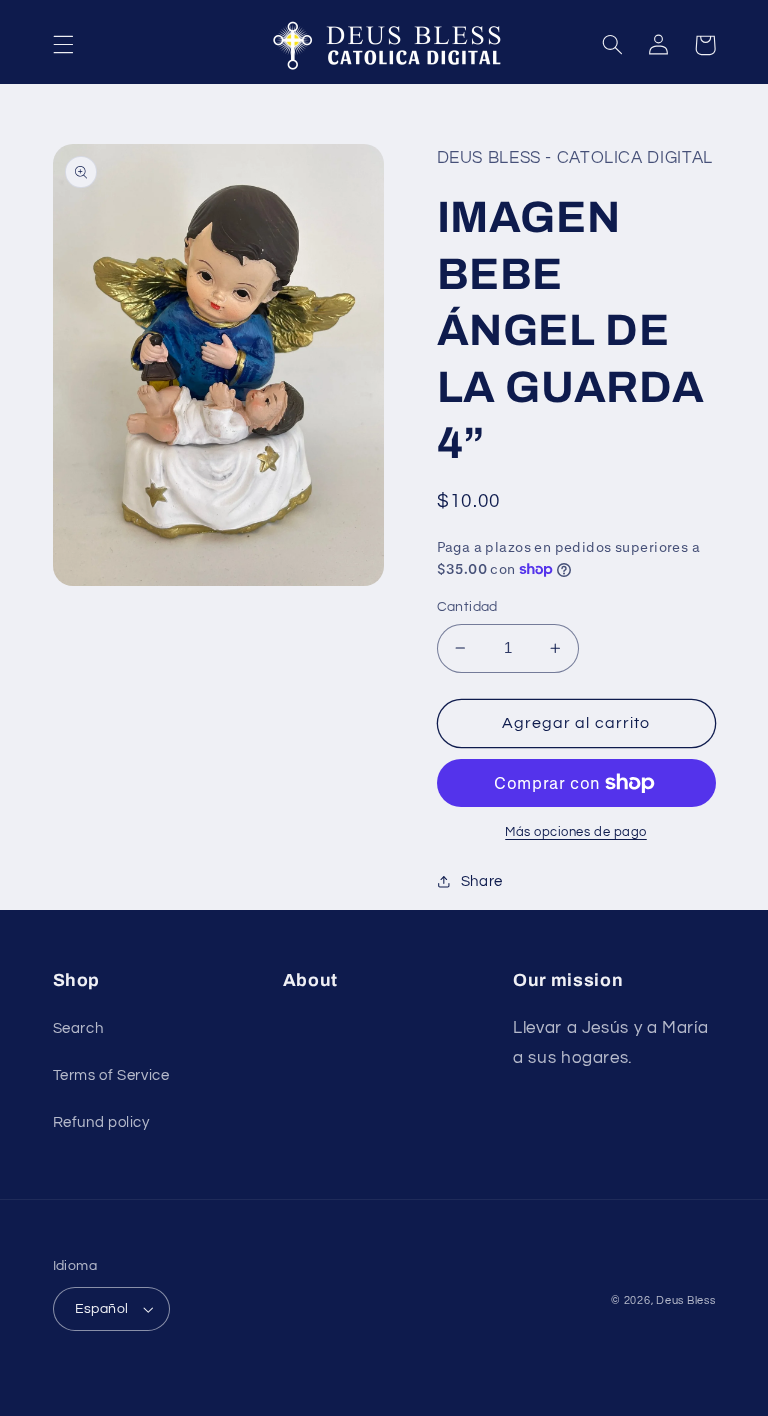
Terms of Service (111, 1075)
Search (78, 1028)
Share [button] (482, 881)
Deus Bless (685, 1300)
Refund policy (101, 1122)
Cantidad (467, 607)
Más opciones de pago (576, 832)
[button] (63, 45)
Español (102, 1309)
